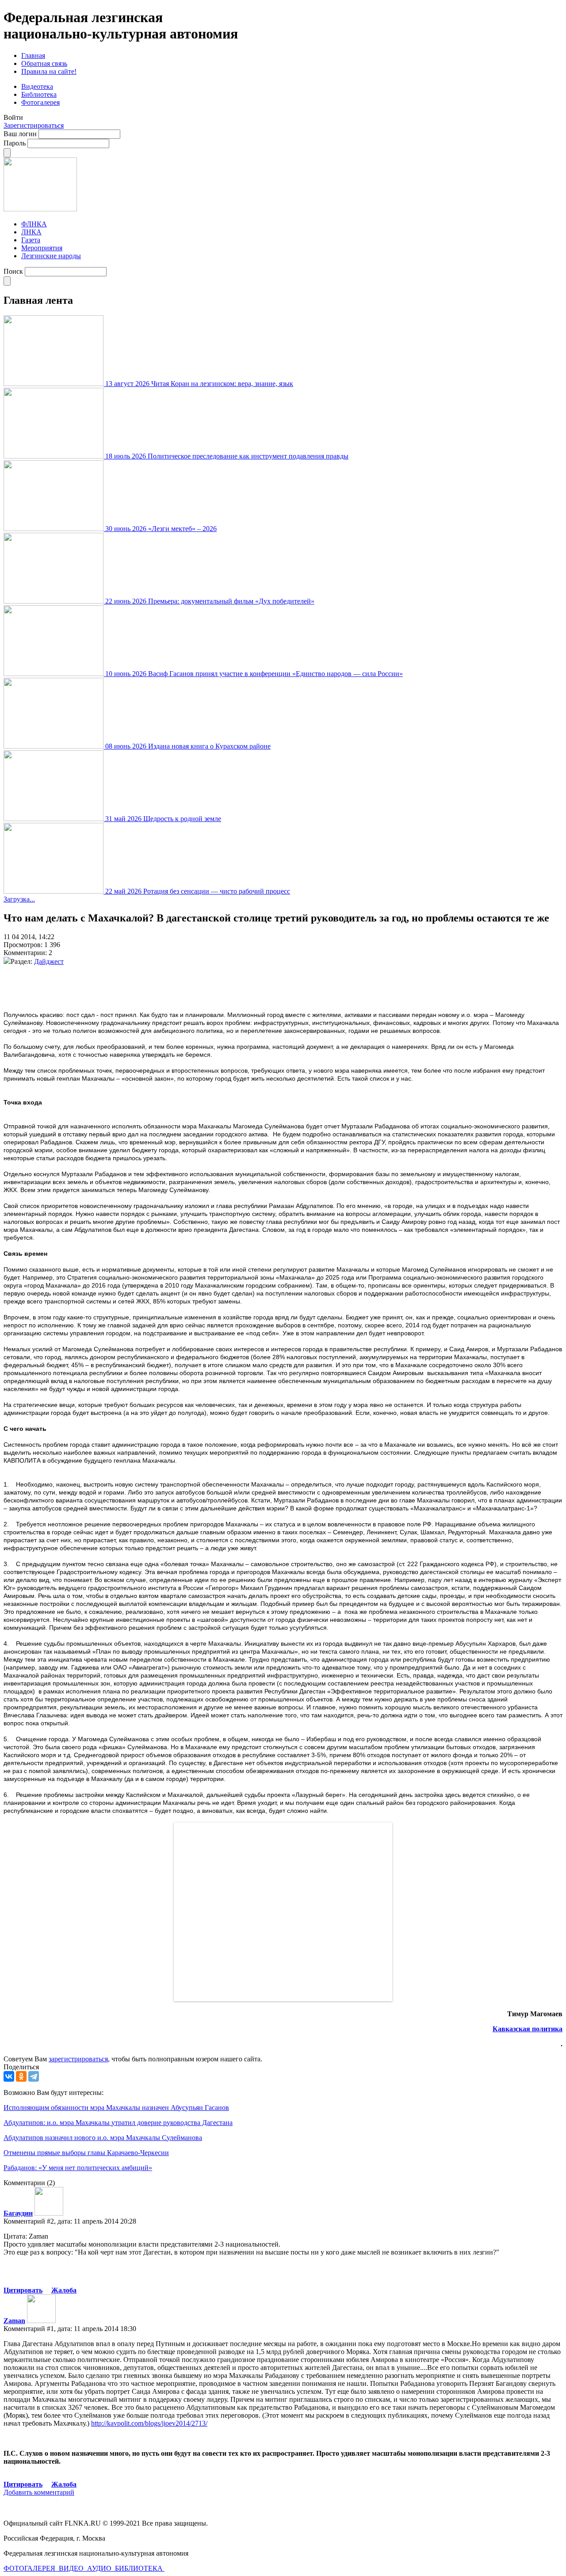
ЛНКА (31, 232)
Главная (33, 55)
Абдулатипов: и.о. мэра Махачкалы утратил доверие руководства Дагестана (118, 2123)
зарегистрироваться (78, 2059)
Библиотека (39, 94)
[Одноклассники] (21, 2076)
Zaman (14, 2321)
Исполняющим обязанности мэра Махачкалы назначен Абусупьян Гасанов (116, 2108)
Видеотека (37, 86)
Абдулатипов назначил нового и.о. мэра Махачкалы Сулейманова (103, 2138)
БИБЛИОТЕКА (140, 2568)
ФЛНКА (34, 224)
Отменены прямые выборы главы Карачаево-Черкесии (86, 2153)
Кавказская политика (528, 2029)
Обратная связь (44, 63)
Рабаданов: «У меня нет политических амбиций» (78, 2168)
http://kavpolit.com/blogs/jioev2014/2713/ (149, 2423)
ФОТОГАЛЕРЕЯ (30, 2568)
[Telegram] (34, 2076)
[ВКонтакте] (9, 2076)
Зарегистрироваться (34, 125)
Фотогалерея (40, 102)
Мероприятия (42, 248)
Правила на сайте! (49, 71)
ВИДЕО (72, 2568)
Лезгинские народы (51, 256)
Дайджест (49, 961)
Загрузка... (19, 899)
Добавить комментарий (39, 2492)
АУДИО (100, 2568)
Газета (31, 240)
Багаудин (18, 2213)
